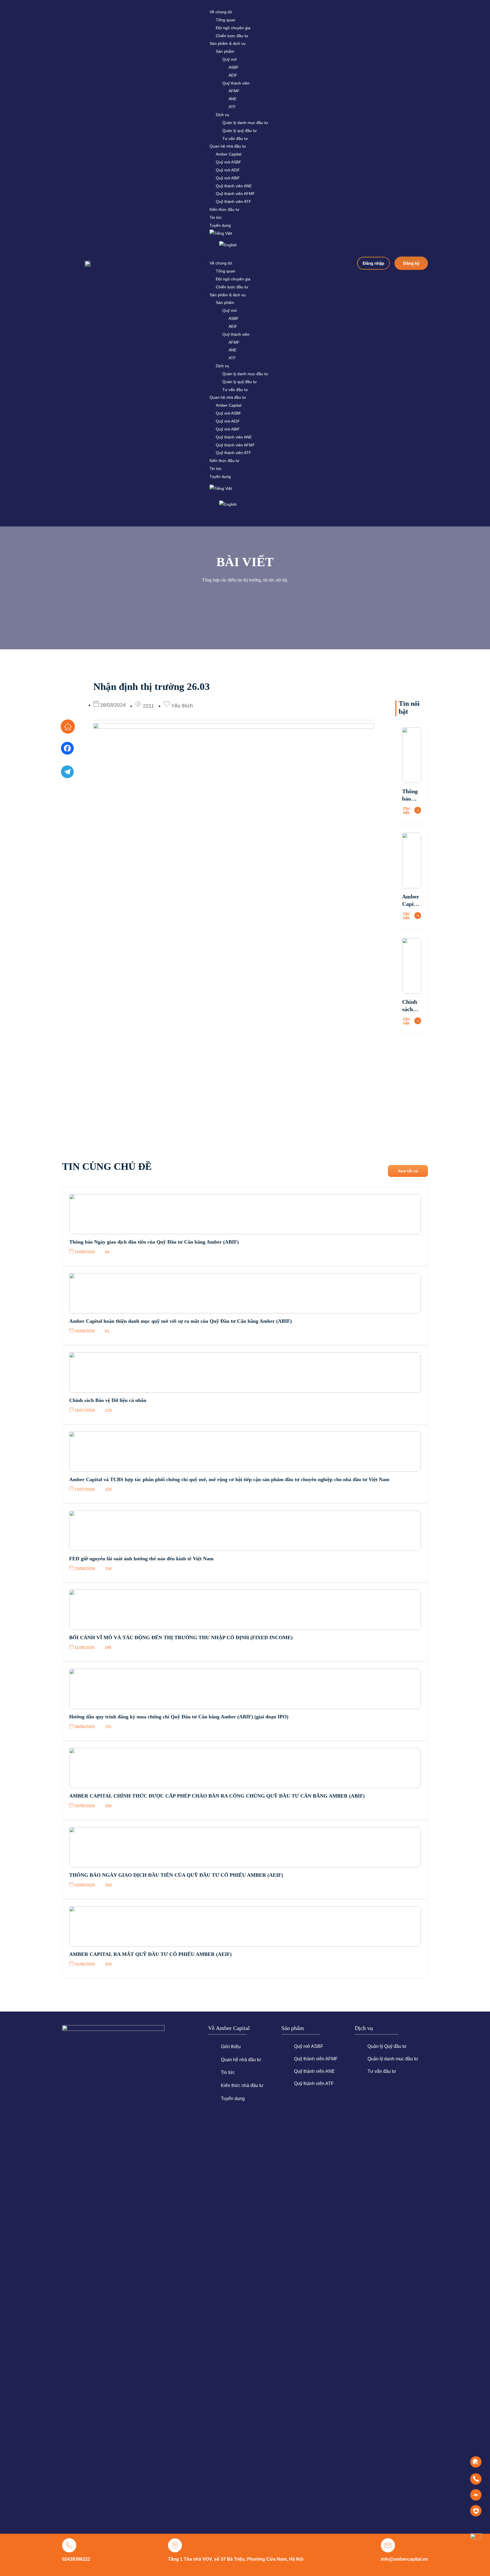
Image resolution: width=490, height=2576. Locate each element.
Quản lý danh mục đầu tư (245, 123)
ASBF (234, 67)
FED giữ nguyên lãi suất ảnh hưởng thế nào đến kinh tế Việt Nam (141, 1559)
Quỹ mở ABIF (228, 178)
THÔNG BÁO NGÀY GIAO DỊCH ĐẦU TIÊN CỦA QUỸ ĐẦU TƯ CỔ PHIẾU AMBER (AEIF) (176, 1875)
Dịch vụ (222, 115)
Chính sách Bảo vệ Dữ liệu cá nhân (108, 1400)
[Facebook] (67, 750)
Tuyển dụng (220, 225)
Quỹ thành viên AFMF (235, 194)
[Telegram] (67, 774)
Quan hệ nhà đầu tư (228, 146)
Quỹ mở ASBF (229, 162)
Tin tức (216, 217)
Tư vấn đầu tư (235, 138)
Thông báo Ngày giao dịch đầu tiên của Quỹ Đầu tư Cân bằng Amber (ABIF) (154, 1242)
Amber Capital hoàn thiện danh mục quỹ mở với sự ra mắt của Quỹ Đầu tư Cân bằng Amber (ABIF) (180, 1321)
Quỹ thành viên (236, 83)
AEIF (233, 75)
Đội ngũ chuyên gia (233, 28)
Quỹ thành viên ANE (234, 186)
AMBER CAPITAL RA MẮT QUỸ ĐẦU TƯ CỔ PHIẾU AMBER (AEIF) (150, 1954)
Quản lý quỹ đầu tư (239, 131)
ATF (232, 107)
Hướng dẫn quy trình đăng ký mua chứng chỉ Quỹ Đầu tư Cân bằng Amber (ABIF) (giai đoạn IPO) (179, 1717)
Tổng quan (226, 20)
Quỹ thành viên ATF (234, 201)
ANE (233, 99)
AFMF (234, 91)
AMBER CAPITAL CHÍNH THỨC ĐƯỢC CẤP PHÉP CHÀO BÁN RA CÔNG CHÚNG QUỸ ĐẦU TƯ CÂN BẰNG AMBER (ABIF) (217, 1796)
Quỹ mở (230, 59)
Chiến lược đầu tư (232, 36)
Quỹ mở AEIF (228, 170)
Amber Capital (229, 154)
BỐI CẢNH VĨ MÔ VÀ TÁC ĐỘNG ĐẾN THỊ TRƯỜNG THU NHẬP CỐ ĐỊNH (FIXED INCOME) (181, 1637)
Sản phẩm (225, 51)
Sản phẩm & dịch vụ (228, 43)
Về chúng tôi (221, 12)
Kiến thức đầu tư (224, 209)
